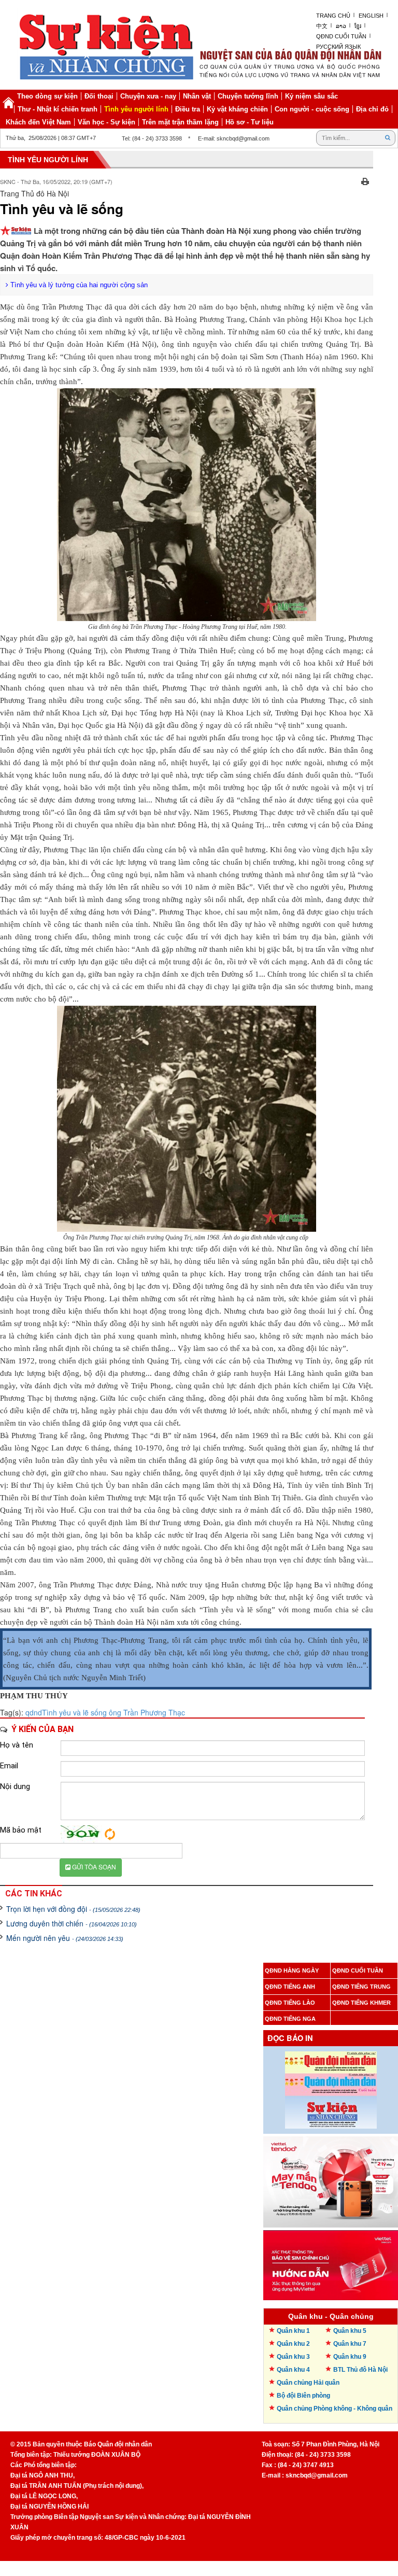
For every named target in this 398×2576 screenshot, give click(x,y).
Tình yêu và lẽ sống (74, 1712)
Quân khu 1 (293, 2331)
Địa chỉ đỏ (372, 109)
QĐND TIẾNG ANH (290, 1987)
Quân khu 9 (350, 2357)
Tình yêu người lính (136, 109)
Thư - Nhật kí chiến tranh (58, 109)
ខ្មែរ (358, 26)
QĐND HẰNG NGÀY (292, 1970)
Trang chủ (333, 16)
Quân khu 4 (293, 2370)
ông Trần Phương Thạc (146, 1712)
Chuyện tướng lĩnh (248, 96)
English (371, 16)
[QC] (331, 2179)
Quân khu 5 (350, 2331)
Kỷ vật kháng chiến (237, 109)
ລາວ (341, 26)
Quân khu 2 (293, 2344)
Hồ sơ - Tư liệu (250, 122)
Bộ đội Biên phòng (303, 2396)
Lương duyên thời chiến (72, 1923)
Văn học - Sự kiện (106, 122)
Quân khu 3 (293, 2357)
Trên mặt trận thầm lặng (180, 122)
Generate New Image (110, 1834)
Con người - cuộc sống (312, 109)
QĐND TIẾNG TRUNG (361, 1987)
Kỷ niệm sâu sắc (311, 96)
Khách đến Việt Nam (38, 122)
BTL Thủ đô (360, 2370)
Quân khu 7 (350, 2344)
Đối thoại (99, 96)
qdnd (34, 1712)
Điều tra (188, 109)
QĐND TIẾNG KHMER (361, 2003)
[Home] (8, 103)
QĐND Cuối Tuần (341, 36)
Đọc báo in (290, 2038)
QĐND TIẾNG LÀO (290, 2003)
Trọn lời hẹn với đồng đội (73, 1909)
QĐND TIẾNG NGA (290, 2019)
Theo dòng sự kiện (47, 96)
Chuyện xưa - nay (148, 96)
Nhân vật (197, 96)
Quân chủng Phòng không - (335, 2409)
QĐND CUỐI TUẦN (358, 1970)
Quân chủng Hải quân (308, 2383)
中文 (322, 26)
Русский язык (338, 47)
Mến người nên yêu (65, 1938)
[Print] (365, 180)
